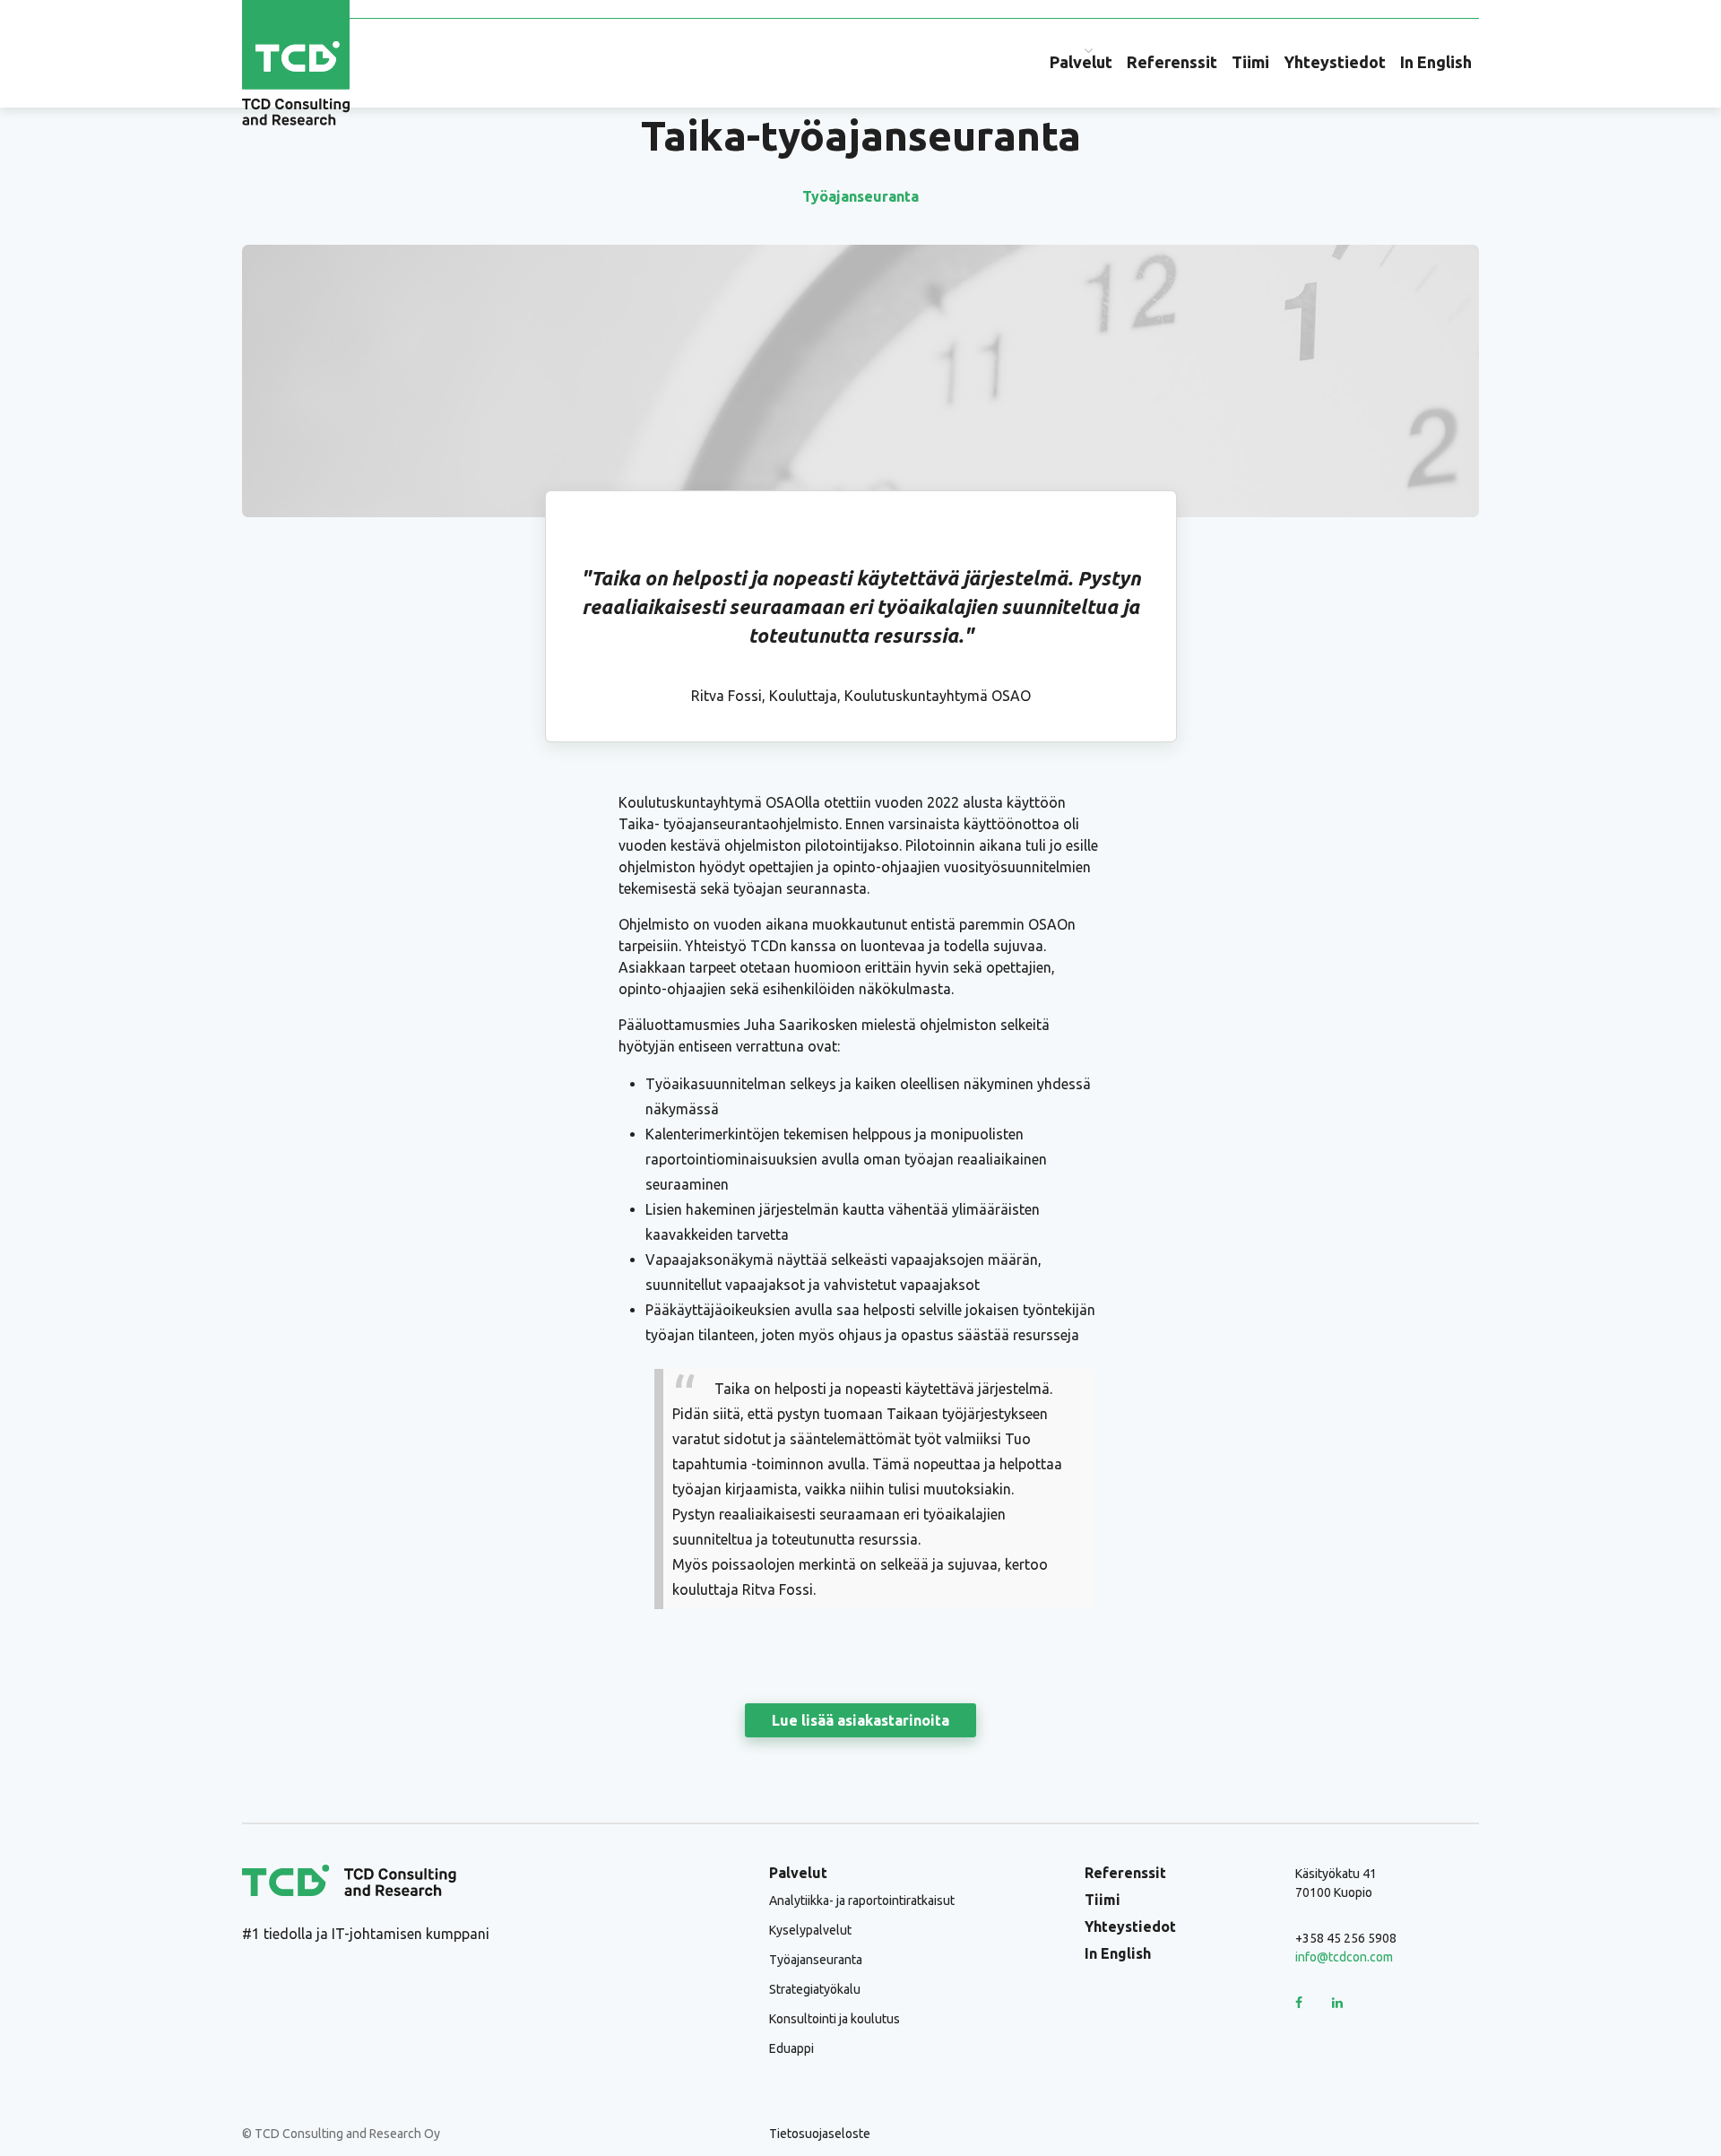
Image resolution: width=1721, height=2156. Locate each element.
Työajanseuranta (860, 196)
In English (1436, 62)
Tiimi (1250, 62)
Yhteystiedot (1335, 62)
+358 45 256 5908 (1346, 1938)
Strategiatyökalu (815, 1989)
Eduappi (791, 2048)
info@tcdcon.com (1344, 1957)
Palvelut (1081, 62)
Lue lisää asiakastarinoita (860, 1720)
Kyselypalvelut (810, 1930)
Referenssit (1172, 62)
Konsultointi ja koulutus (835, 2019)
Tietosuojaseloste (820, 2134)
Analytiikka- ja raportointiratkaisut (862, 1901)
